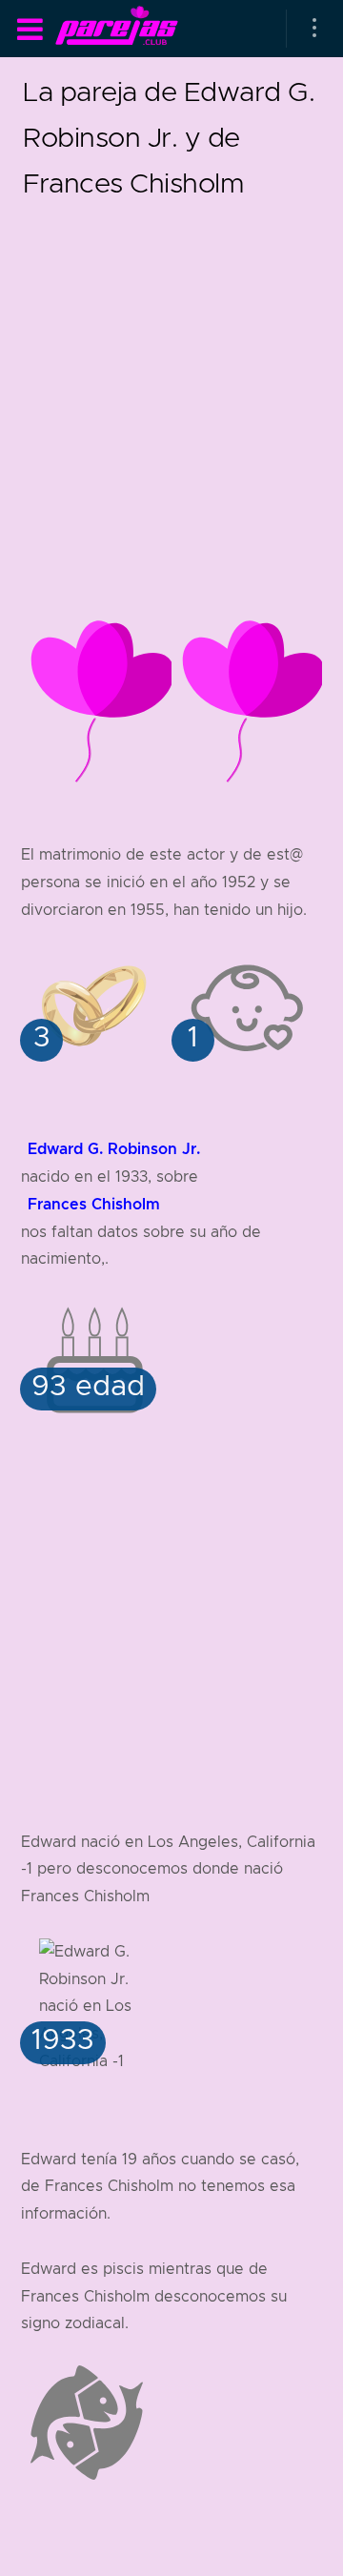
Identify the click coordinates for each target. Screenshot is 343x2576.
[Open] (314, 29)
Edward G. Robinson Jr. (114, 1149)
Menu (30, 30)
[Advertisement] (171, 377)
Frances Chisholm (94, 1204)
